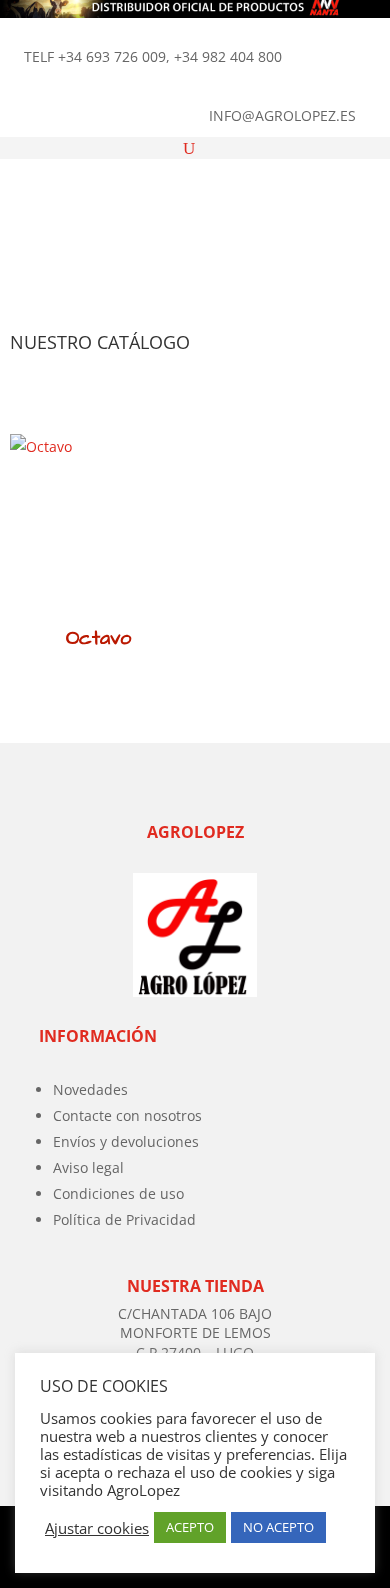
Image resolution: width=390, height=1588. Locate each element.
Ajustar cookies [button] (97, 1528)
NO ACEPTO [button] (278, 1527)
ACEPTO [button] (190, 1527)
